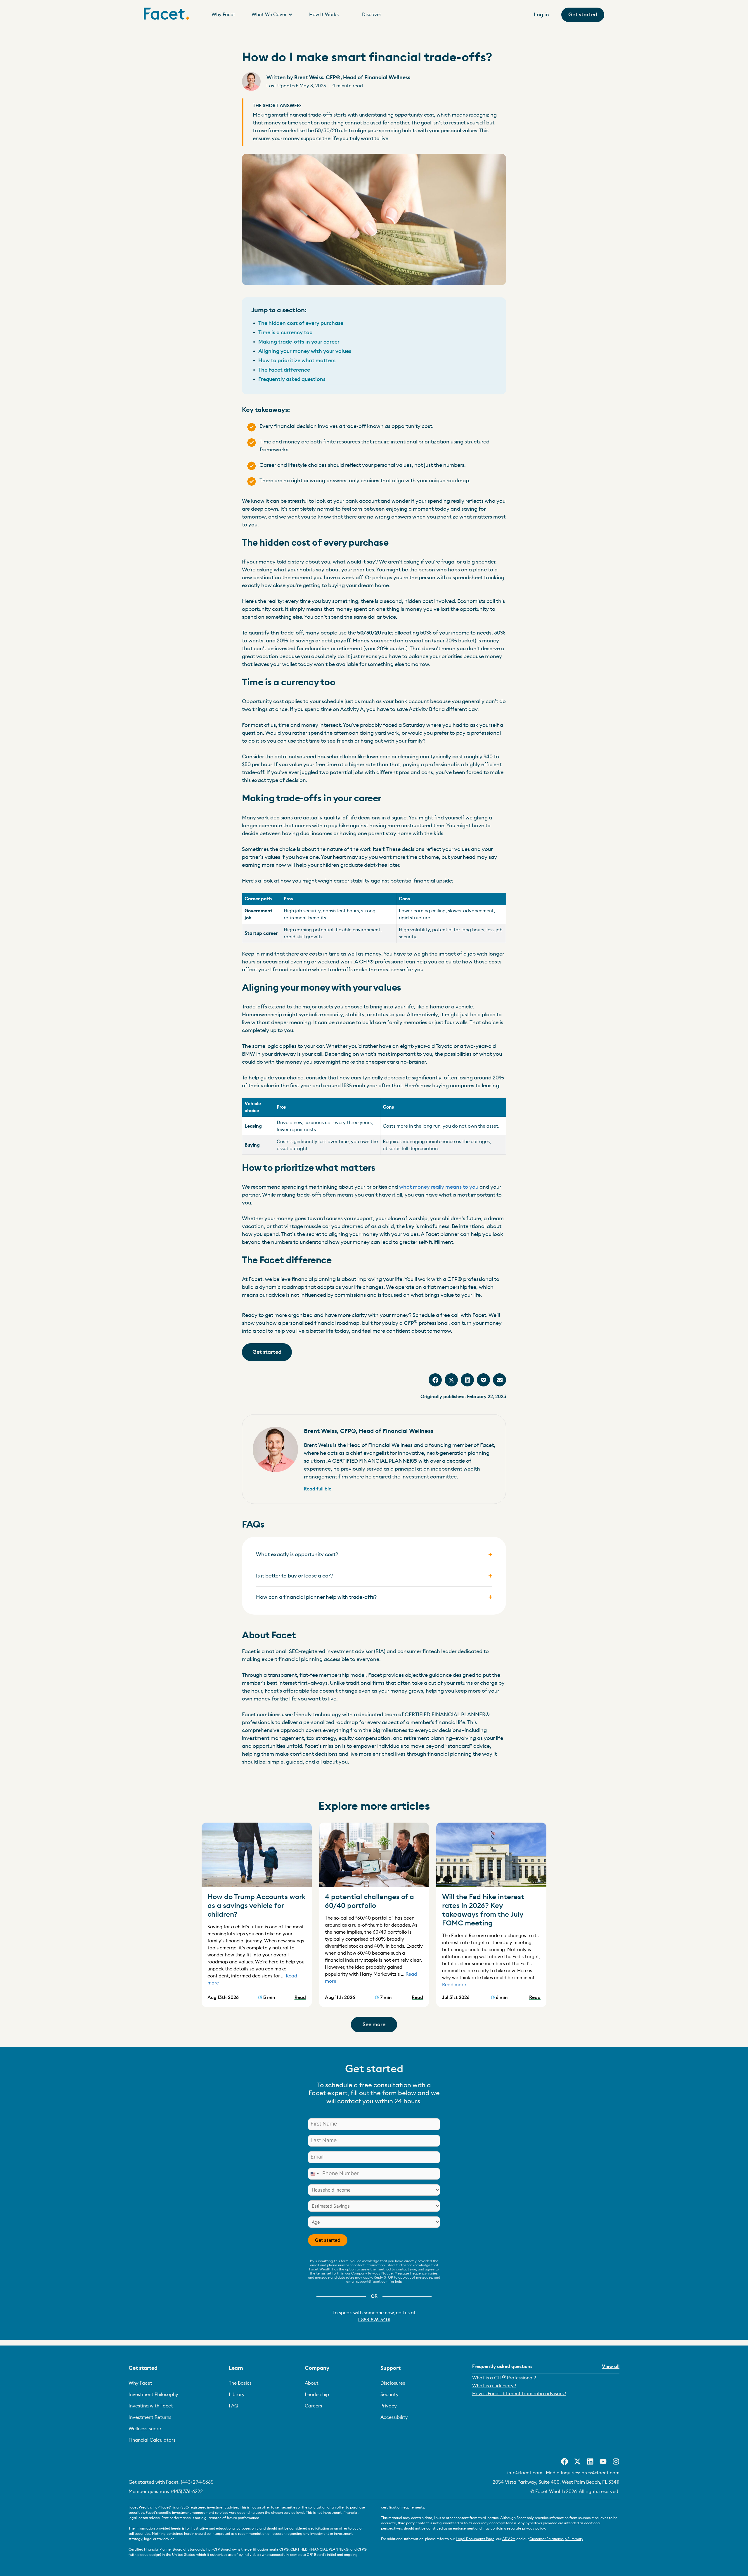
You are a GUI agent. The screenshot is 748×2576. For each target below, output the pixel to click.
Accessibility (394, 2417)
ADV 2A (509, 2539)
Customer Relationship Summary (556, 2539)
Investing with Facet (151, 2406)
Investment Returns (150, 2417)
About (312, 2383)
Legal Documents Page (475, 2539)
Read (300, 1998)
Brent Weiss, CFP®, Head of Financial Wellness (338, 77)
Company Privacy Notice (372, 2273)
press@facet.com (600, 2473)
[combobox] (314, 2174)
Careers (313, 2406)
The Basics (240, 2383)
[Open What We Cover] (290, 15)
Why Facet (140, 2383)
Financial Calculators (152, 2440)
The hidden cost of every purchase (301, 323)
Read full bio (318, 1489)
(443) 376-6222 (187, 2492)
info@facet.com (525, 2473)
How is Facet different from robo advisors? (519, 2394)
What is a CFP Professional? (504, 2377)
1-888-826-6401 (374, 2320)
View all (611, 2367)
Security (389, 2395)
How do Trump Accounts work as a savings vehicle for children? (257, 1906)
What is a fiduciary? (494, 2386)
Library (237, 2395)
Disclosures (393, 2383)
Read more (454, 1985)
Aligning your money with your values (305, 351)
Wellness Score (145, 2429)
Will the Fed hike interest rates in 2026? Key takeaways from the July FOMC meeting (483, 1910)
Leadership (317, 2395)
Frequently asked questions (292, 379)
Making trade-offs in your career (299, 342)
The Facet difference (284, 370)
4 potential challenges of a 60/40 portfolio (369, 1901)
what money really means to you (439, 1187)
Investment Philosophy (153, 2395)
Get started (328, 2240)
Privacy (389, 2406)
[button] (435, 1380)
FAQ (233, 2406)
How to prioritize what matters (297, 360)
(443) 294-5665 (197, 2482)
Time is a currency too (285, 332)
